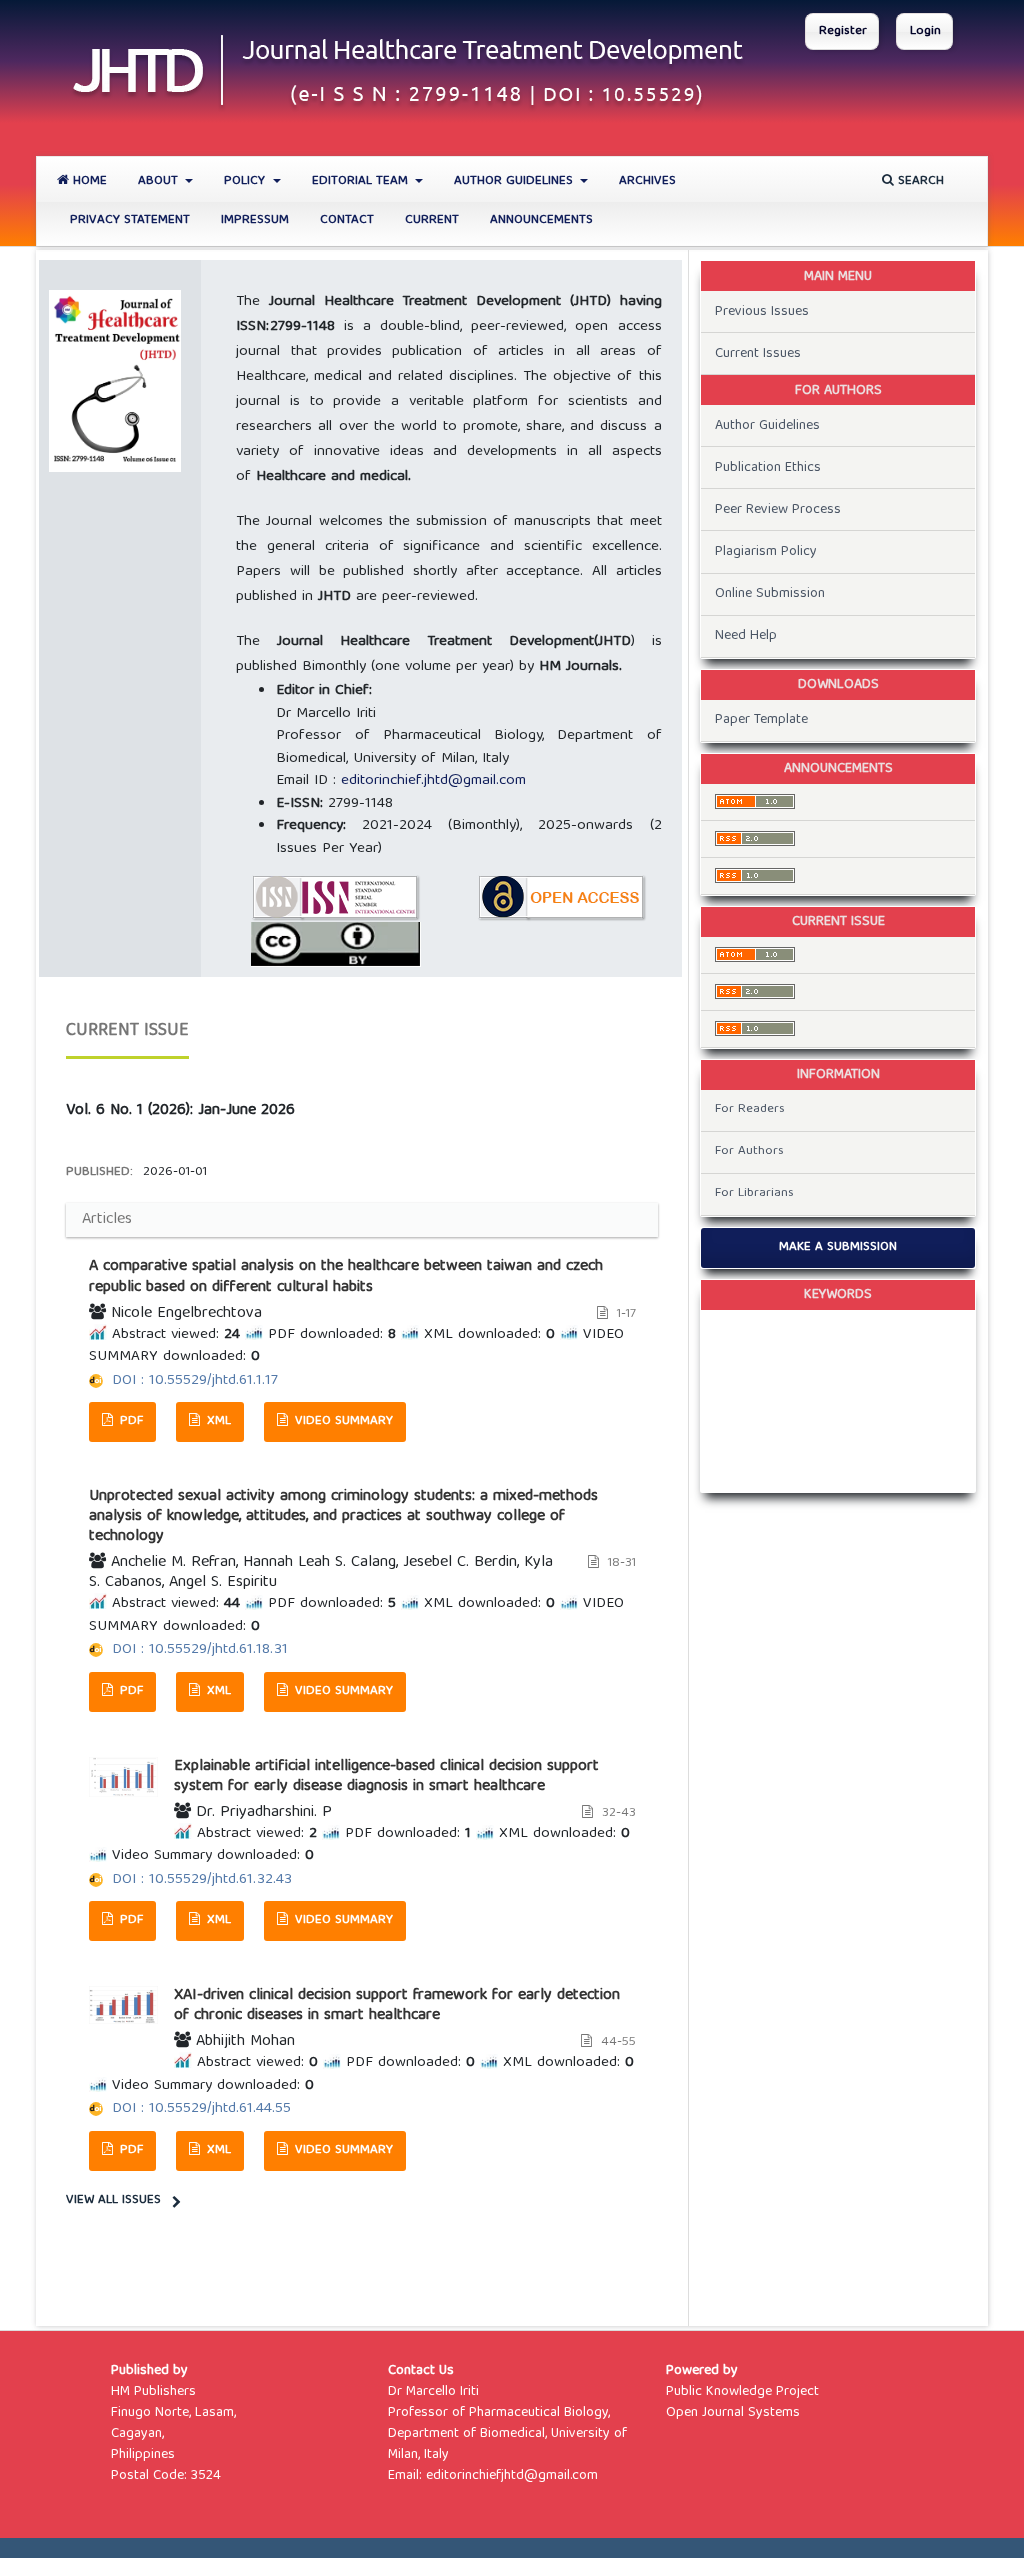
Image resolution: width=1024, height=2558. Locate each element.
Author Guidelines (515, 181)
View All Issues (113, 2200)
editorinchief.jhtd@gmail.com (433, 781)
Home (88, 181)
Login (925, 31)
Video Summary (342, 1920)
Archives (647, 181)
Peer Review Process (778, 510)
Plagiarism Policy (766, 552)
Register (843, 31)
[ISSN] (336, 899)
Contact (347, 220)
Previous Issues (762, 312)
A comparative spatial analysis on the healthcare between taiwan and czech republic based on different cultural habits (346, 1277)
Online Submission (770, 594)
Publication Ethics (768, 468)
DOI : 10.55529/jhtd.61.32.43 (202, 1880)
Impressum (255, 220)
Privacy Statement (130, 220)
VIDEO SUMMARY (342, 1421)
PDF (129, 1421)
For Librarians (754, 1193)
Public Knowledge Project (742, 2392)
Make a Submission (838, 1247)
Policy (246, 181)
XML (217, 1421)
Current (432, 220)
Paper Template (761, 720)
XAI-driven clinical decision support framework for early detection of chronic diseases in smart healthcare (397, 2006)
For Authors (749, 1151)
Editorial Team (362, 181)
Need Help (746, 636)
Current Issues (758, 354)
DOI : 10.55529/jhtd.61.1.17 (195, 1381)
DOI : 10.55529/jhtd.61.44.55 (201, 2109)
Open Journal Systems (733, 2413)
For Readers (750, 1109)
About (160, 181)
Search (919, 181)
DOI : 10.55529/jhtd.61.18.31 (200, 1650)
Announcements (541, 220)
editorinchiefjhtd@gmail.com (512, 2476)
